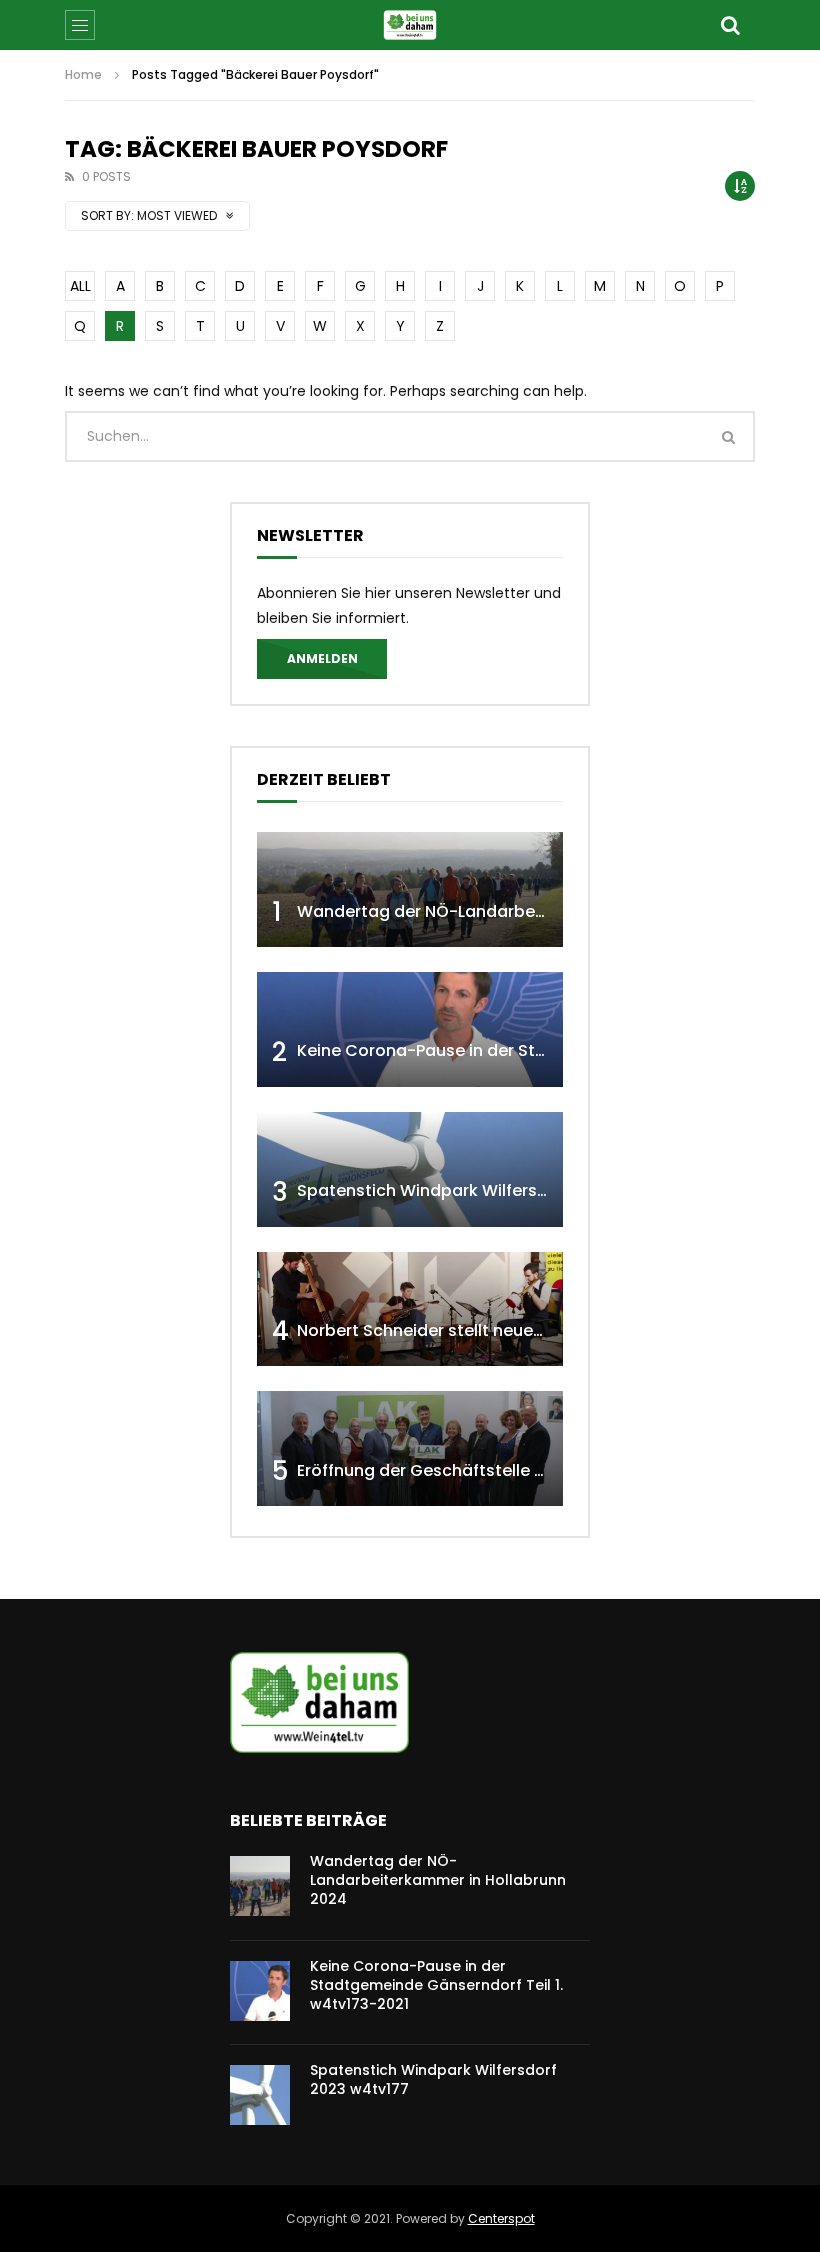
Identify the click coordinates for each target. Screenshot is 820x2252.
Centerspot (501, 2218)
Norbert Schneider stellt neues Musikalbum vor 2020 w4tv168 (542, 1330)
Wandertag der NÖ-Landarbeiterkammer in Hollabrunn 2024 (541, 911)
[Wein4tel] (409, 25)
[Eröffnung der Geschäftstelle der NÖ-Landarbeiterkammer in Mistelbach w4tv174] (410, 1448)
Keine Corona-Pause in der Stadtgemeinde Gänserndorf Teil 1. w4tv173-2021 (436, 1985)
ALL (80, 286)
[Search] (730, 25)
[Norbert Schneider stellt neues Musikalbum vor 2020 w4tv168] (410, 1309)
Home (83, 74)
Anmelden (322, 658)
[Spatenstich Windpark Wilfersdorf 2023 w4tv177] (410, 1169)
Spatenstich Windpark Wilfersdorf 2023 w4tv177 (490, 1190)
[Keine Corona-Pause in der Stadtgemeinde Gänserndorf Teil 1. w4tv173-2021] (410, 1029)
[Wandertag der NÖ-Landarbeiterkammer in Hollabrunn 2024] (410, 889)
